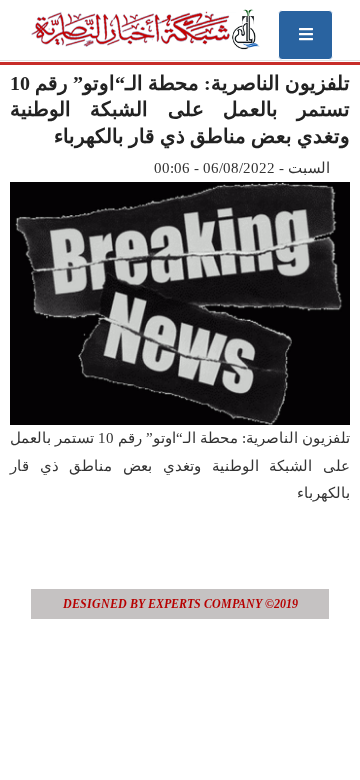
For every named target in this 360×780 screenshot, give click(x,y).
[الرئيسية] (144, 29)
